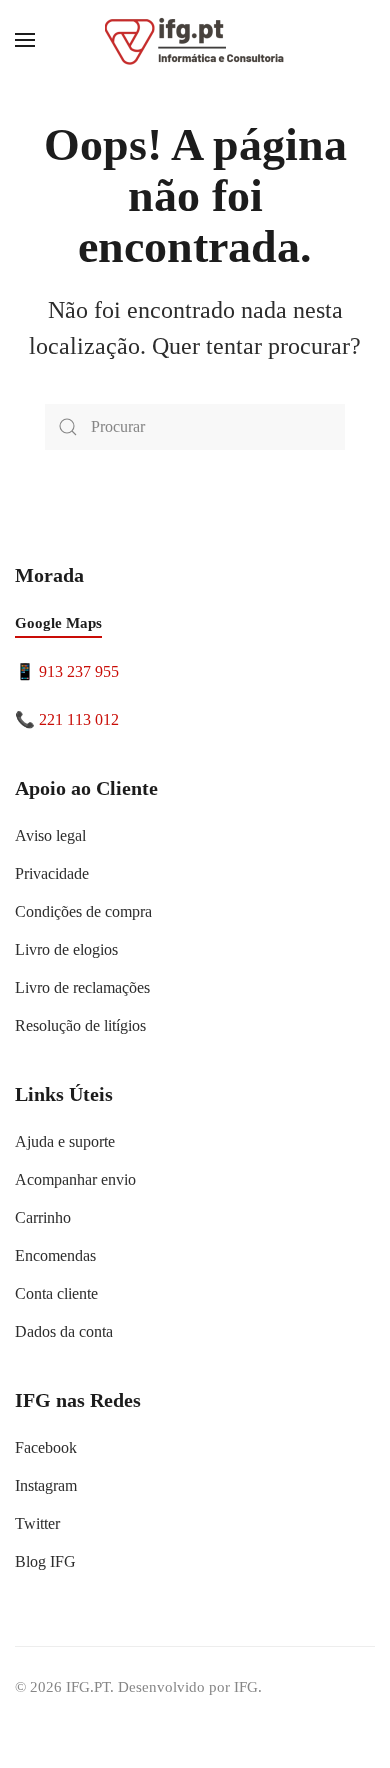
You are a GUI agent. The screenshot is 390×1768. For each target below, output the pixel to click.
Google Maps (58, 623)
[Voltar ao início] (195, 40)
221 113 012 (79, 719)
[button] (25, 40)
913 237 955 (79, 671)
